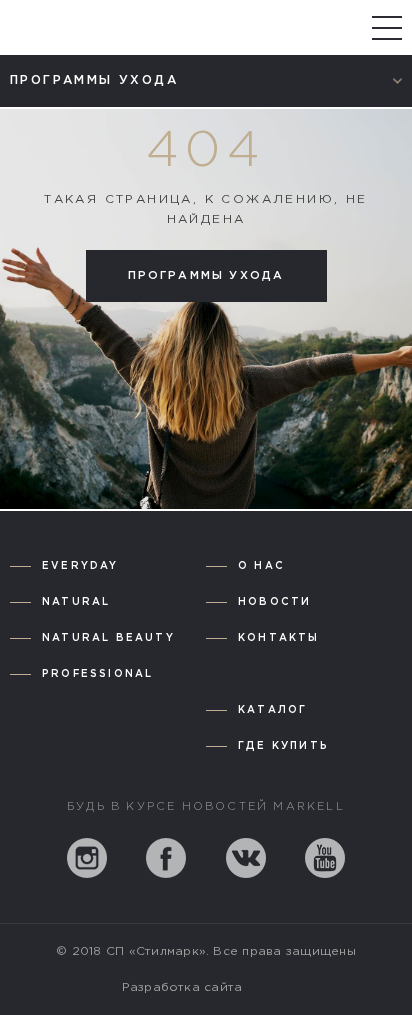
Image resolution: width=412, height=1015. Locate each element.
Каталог (272, 710)
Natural (76, 602)
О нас (261, 566)
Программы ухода (206, 276)
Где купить (283, 746)
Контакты (279, 638)
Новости (274, 602)
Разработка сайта (182, 987)
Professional (97, 674)
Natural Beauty (108, 638)
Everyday (80, 566)
